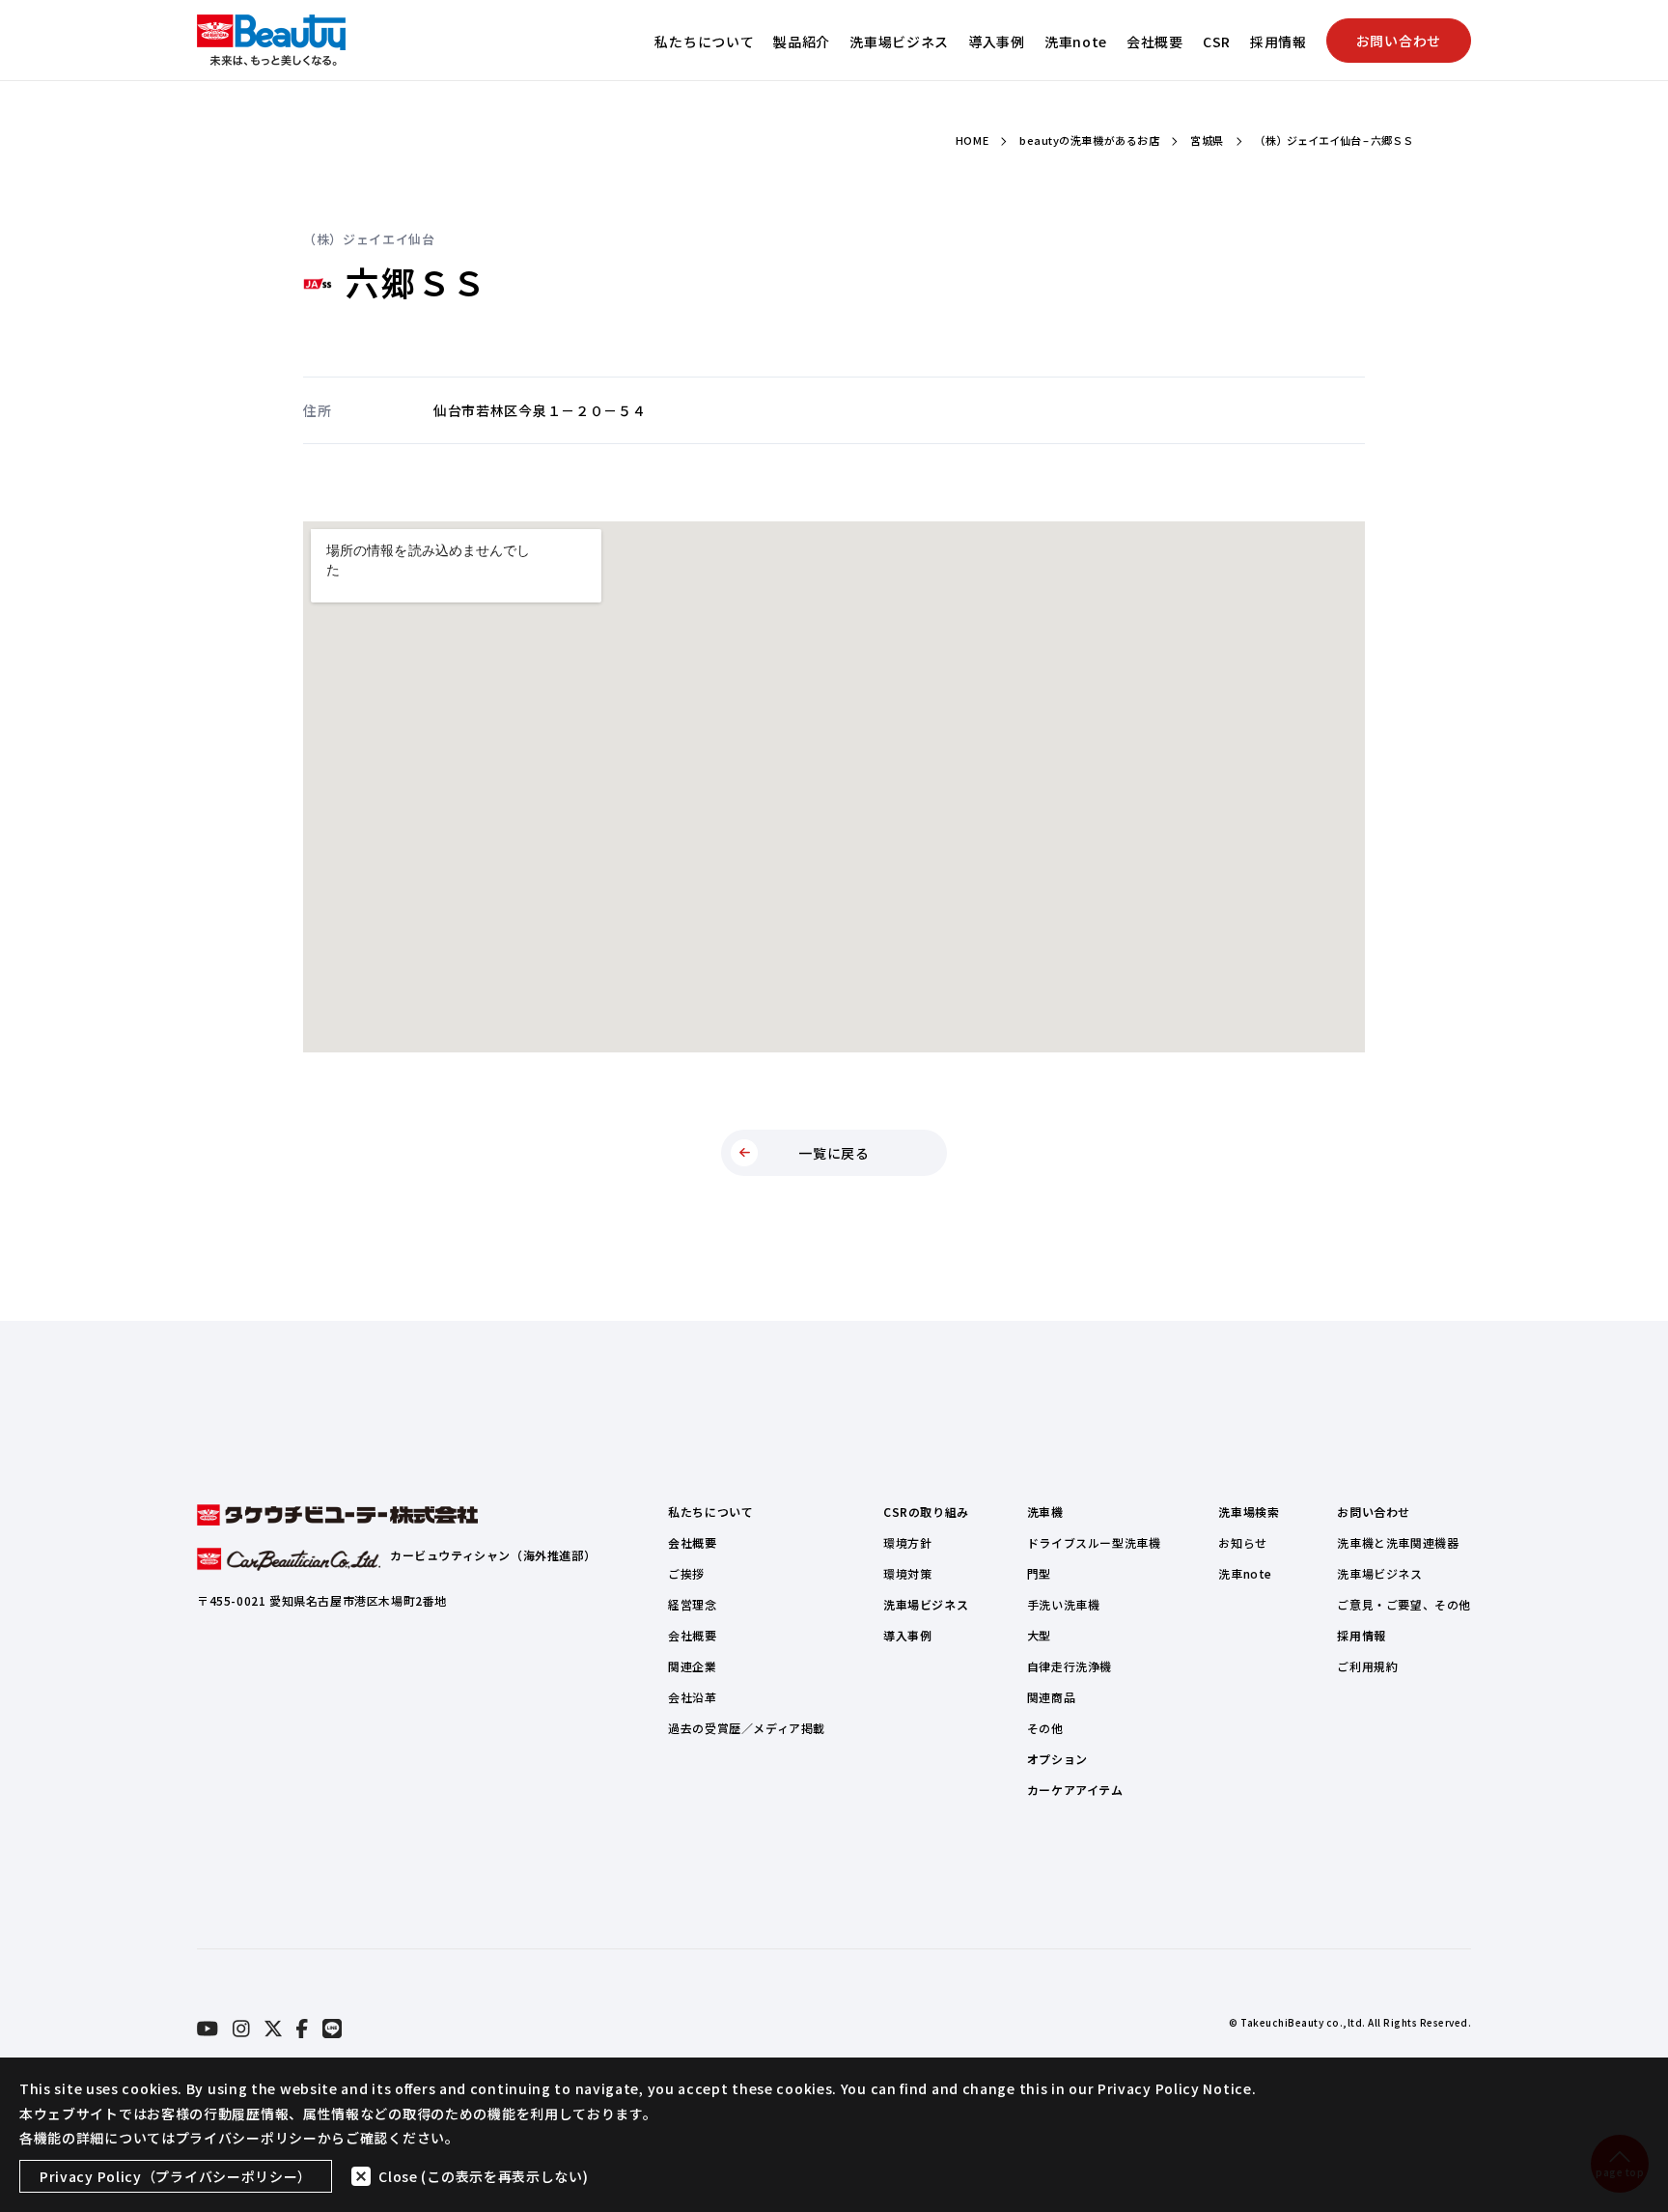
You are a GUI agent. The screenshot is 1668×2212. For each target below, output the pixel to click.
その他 (1045, 1728)
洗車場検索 (1249, 1512)
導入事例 (997, 42)
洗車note (1076, 42)
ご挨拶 (686, 1573)
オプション (1057, 1759)
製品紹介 (802, 42)
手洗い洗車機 (1064, 1604)
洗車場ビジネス (899, 42)
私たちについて (704, 42)
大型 (1039, 1635)
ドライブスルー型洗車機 (1094, 1542)
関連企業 (692, 1666)
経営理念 (692, 1604)
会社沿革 (692, 1697)
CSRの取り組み (926, 1512)
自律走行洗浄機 (1070, 1666)
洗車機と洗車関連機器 (1398, 1542)
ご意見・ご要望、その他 (1404, 1604)
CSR (1217, 42)
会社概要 (1155, 42)
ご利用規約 (1367, 1666)
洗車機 (1045, 1512)
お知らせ (1242, 1542)
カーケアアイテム (1075, 1790)
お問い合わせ (1399, 41)
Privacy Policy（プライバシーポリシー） (176, 2176)
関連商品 (1051, 1697)
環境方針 (907, 1542)
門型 (1039, 1573)
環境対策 (907, 1573)
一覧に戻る (834, 1153)
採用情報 (1279, 42)
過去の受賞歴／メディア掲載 (747, 1728)
